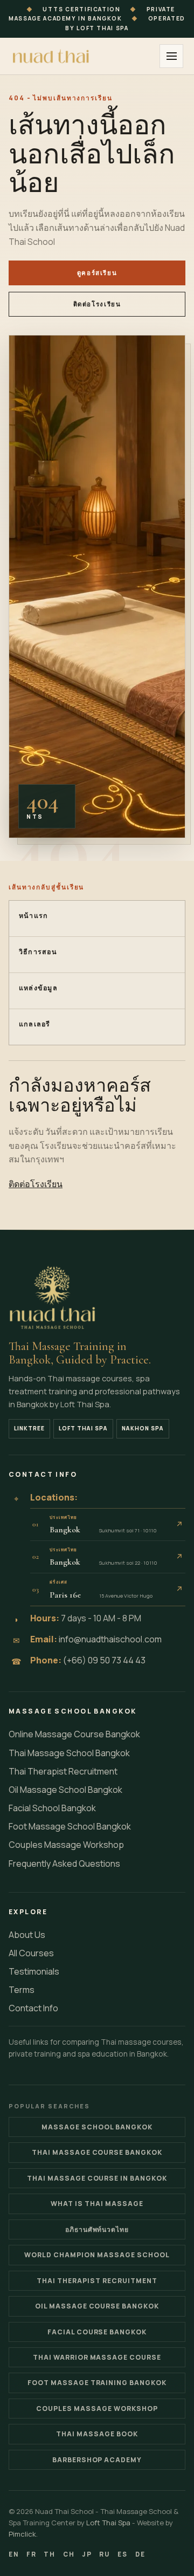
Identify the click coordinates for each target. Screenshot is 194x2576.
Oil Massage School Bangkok (65, 1790)
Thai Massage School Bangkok (69, 1753)
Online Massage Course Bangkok (74, 1734)
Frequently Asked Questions (64, 1864)
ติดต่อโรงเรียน (97, 304)
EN (14, 2554)
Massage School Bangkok (97, 2127)
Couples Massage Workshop (66, 1845)
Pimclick (22, 2534)
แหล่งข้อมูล (38, 988)
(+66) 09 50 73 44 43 (104, 1660)
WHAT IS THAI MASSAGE (97, 2204)
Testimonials (34, 1971)
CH (69, 2554)
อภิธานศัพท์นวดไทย (97, 2229)
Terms (22, 1990)
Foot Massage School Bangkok (70, 1826)
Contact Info (33, 2008)
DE (140, 2554)
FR (32, 2554)
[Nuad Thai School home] (52, 56)
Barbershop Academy (97, 2460)
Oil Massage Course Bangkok (97, 2306)
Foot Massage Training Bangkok (97, 2383)
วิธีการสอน (38, 952)
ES (123, 2554)
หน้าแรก (34, 916)
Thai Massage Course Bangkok (97, 2152)
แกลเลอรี (35, 1024)
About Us (27, 1935)
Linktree (29, 1428)
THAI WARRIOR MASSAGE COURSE (97, 2357)
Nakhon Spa (143, 1428)
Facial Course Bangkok (97, 2332)
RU (105, 2554)
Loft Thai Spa (83, 1428)
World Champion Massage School (97, 2255)
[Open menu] (171, 56)
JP (87, 2554)
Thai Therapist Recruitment (63, 1771)
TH (50, 2554)
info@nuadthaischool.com (110, 1639)
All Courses (31, 1953)
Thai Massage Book (97, 2434)
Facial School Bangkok (52, 1808)
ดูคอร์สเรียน (97, 273)
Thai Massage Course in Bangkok (97, 2178)
